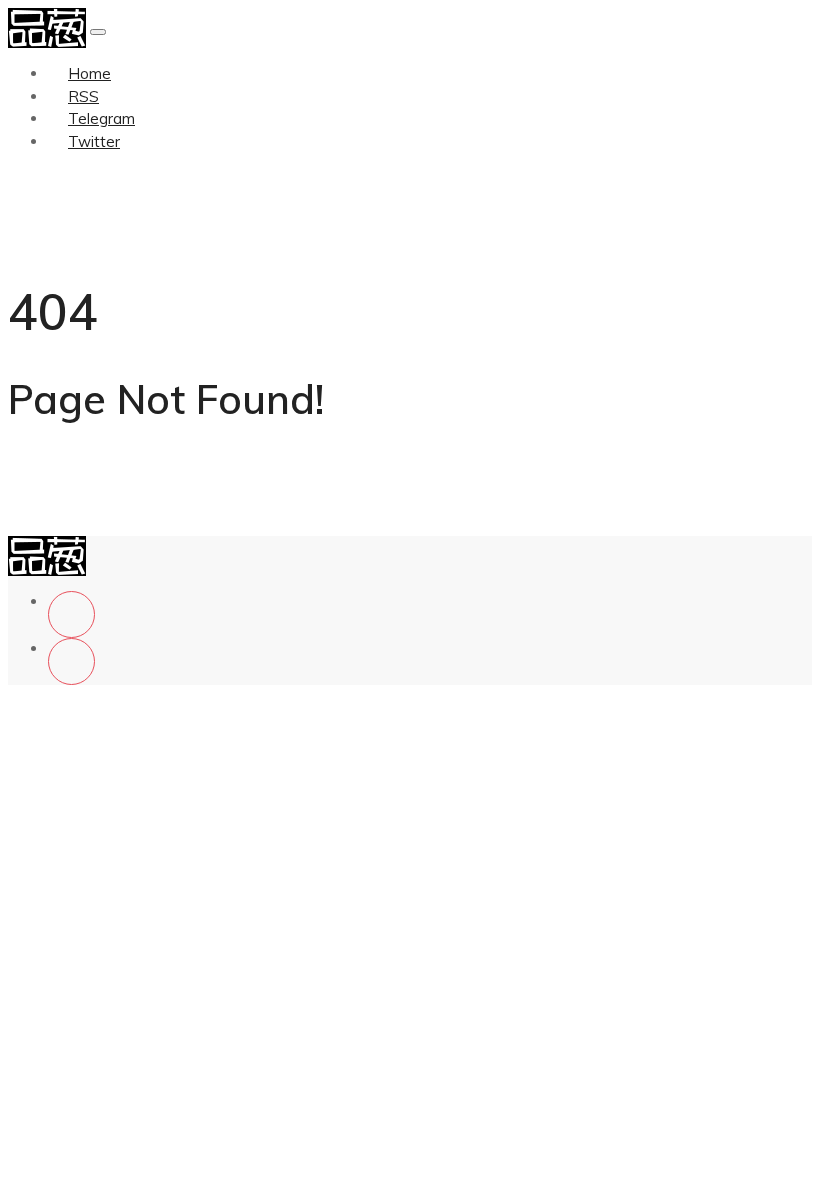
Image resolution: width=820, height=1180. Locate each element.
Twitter (94, 141)
